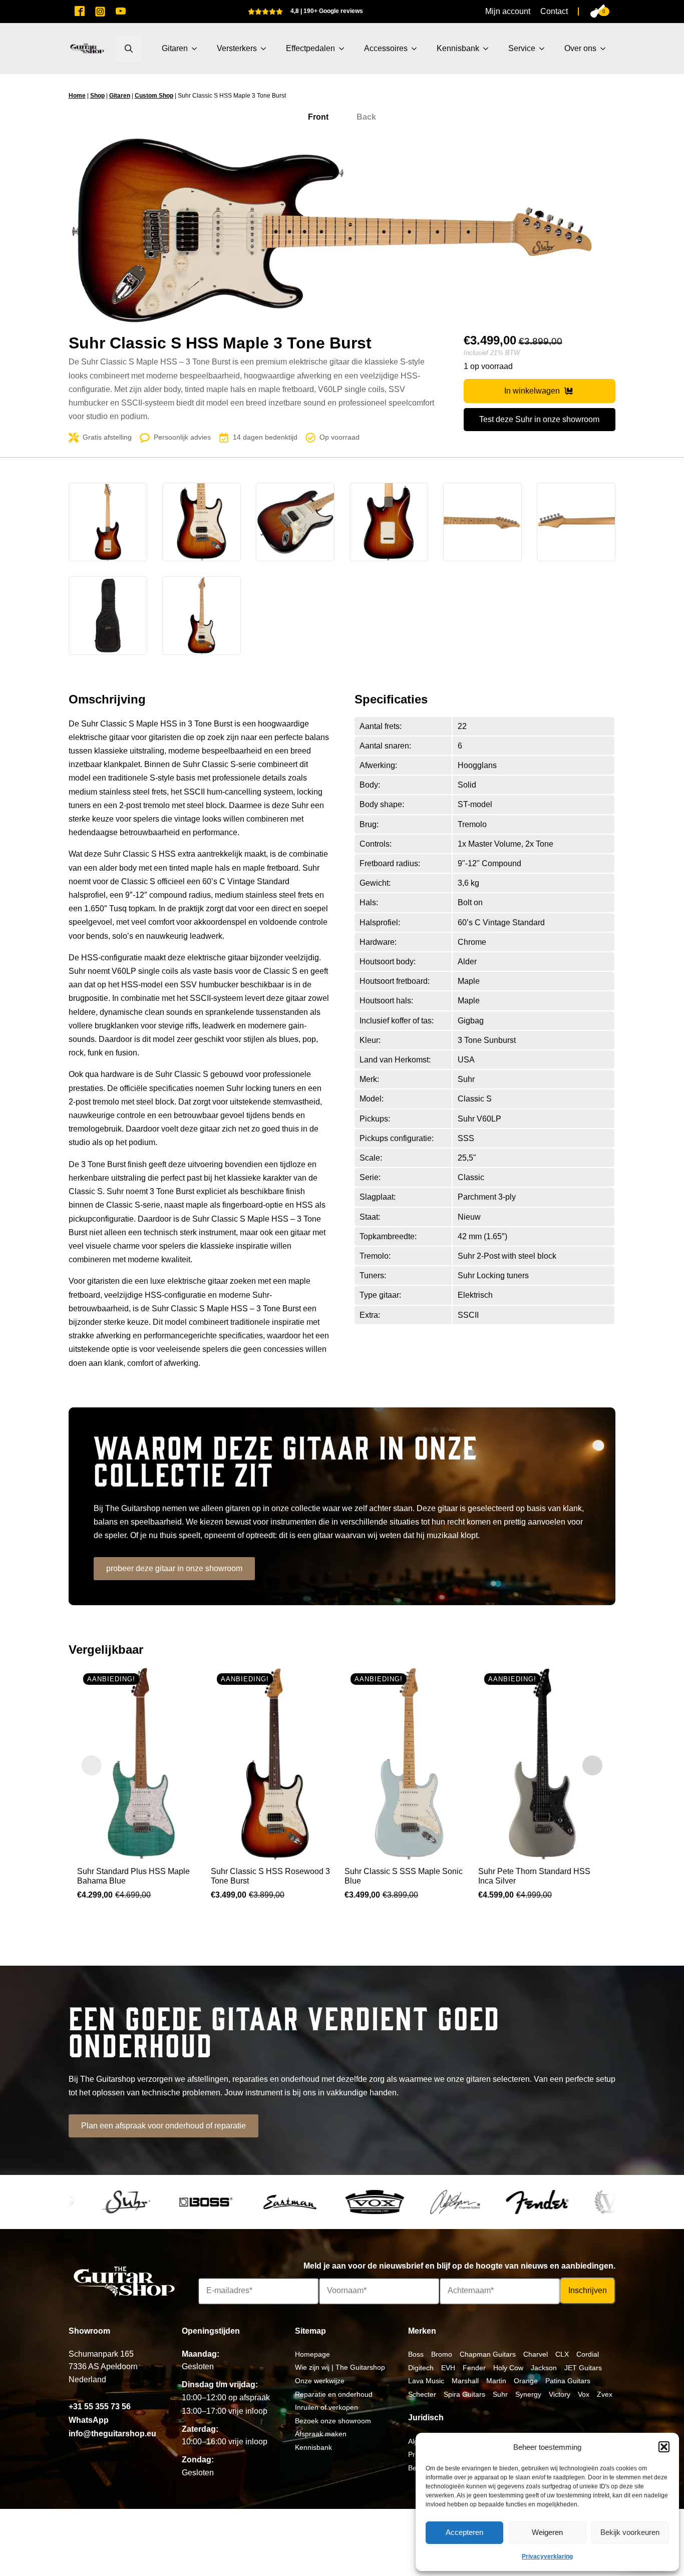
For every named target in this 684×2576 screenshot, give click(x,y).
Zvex (605, 2394)
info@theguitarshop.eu (112, 2434)
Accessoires (386, 48)
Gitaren (175, 48)
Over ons (580, 48)
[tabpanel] (342, 234)
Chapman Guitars (488, 2354)
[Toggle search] (129, 49)
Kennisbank (458, 48)
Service (522, 48)
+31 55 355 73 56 (100, 2407)
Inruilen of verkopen (326, 2407)
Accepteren (464, 2532)
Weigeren (547, 2532)
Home (77, 96)
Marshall (465, 2381)
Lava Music (426, 2381)
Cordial (588, 2354)
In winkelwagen (532, 391)
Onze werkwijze (320, 2381)
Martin (496, 2381)
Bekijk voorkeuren (630, 2532)
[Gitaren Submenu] (197, 49)
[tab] (318, 117)
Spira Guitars (464, 2394)
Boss (416, 2354)
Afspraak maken (321, 2434)
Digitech (421, 2368)
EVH (448, 2368)
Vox (584, 2394)
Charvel (536, 2354)
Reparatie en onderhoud (334, 2394)
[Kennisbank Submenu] (489, 49)
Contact (554, 11)
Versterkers (237, 48)
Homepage (312, 2354)
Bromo (442, 2354)
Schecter (422, 2394)
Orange (526, 2381)
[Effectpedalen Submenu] (345, 49)
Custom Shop (154, 96)
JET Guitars (583, 2368)
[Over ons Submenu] (606, 49)
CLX (562, 2354)
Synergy (528, 2394)
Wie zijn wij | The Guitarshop (340, 2367)
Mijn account (508, 11)
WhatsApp (89, 2420)
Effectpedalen (310, 48)
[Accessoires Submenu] (417, 49)
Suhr (500, 2394)
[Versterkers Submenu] (266, 49)
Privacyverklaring (547, 2556)
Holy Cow (508, 2368)
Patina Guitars (568, 2381)
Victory (560, 2394)
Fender (474, 2368)
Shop (97, 96)
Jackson (544, 2368)
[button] (664, 2447)
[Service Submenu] (545, 49)
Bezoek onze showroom (333, 2421)
